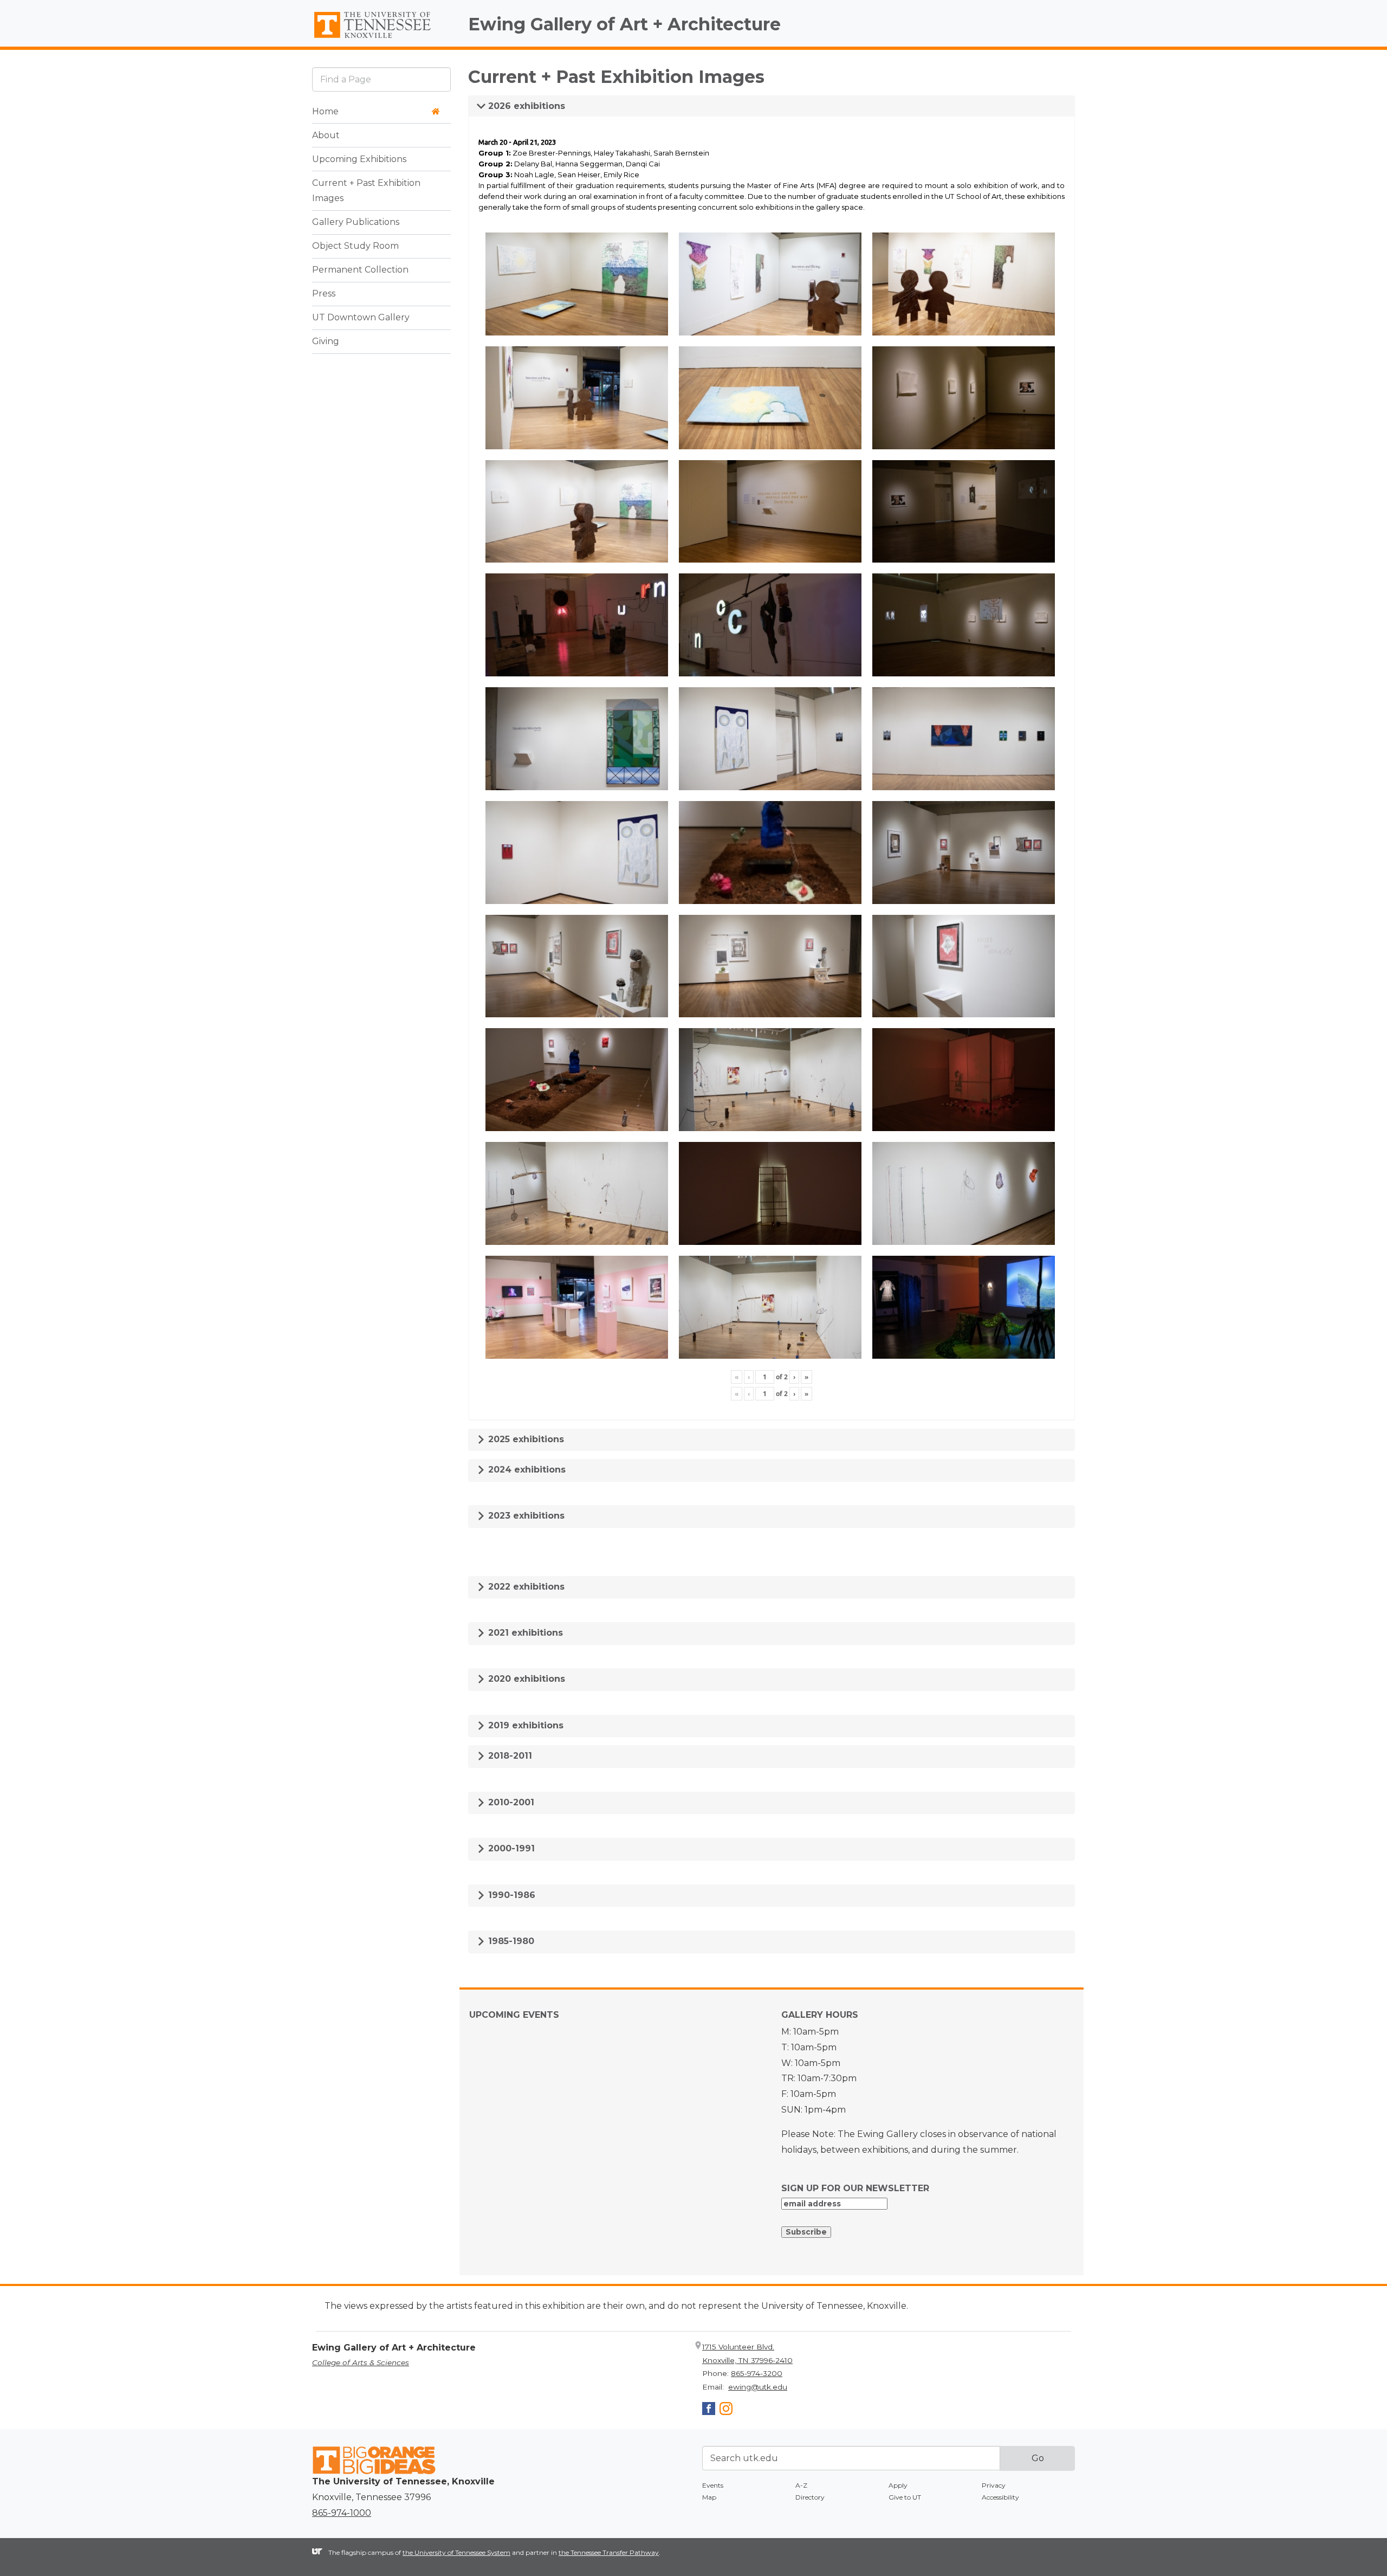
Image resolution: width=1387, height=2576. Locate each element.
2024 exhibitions (526, 1470)
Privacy (994, 2485)
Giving (326, 342)
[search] (381, 79)
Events (713, 2485)
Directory (810, 2497)
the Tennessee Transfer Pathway (609, 2552)
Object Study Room (355, 246)
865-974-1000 (342, 2513)
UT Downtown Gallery (361, 318)
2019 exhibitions (524, 1725)
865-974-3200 (757, 2373)
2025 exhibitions (525, 1439)
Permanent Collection (360, 270)
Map (709, 2497)
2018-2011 (509, 1756)
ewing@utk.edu (758, 2387)
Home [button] (325, 111)
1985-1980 (510, 1941)
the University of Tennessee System (456, 2552)
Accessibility (1000, 2497)
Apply (898, 2485)
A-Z (801, 2485)
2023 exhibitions (525, 1516)
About (326, 135)
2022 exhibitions (525, 1587)
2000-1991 (510, 1848)
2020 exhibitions (525, 1679)
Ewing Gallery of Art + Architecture (624, 24)
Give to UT (905, 2497)
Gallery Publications (356, 222)
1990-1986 (510, 1895)
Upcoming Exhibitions (359, 159)
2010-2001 (510, 1802)
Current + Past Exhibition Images (366, 191)
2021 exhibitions (524, 1633)
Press (324, 294)
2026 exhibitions (525, 106)
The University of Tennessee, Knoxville (381, 38)
